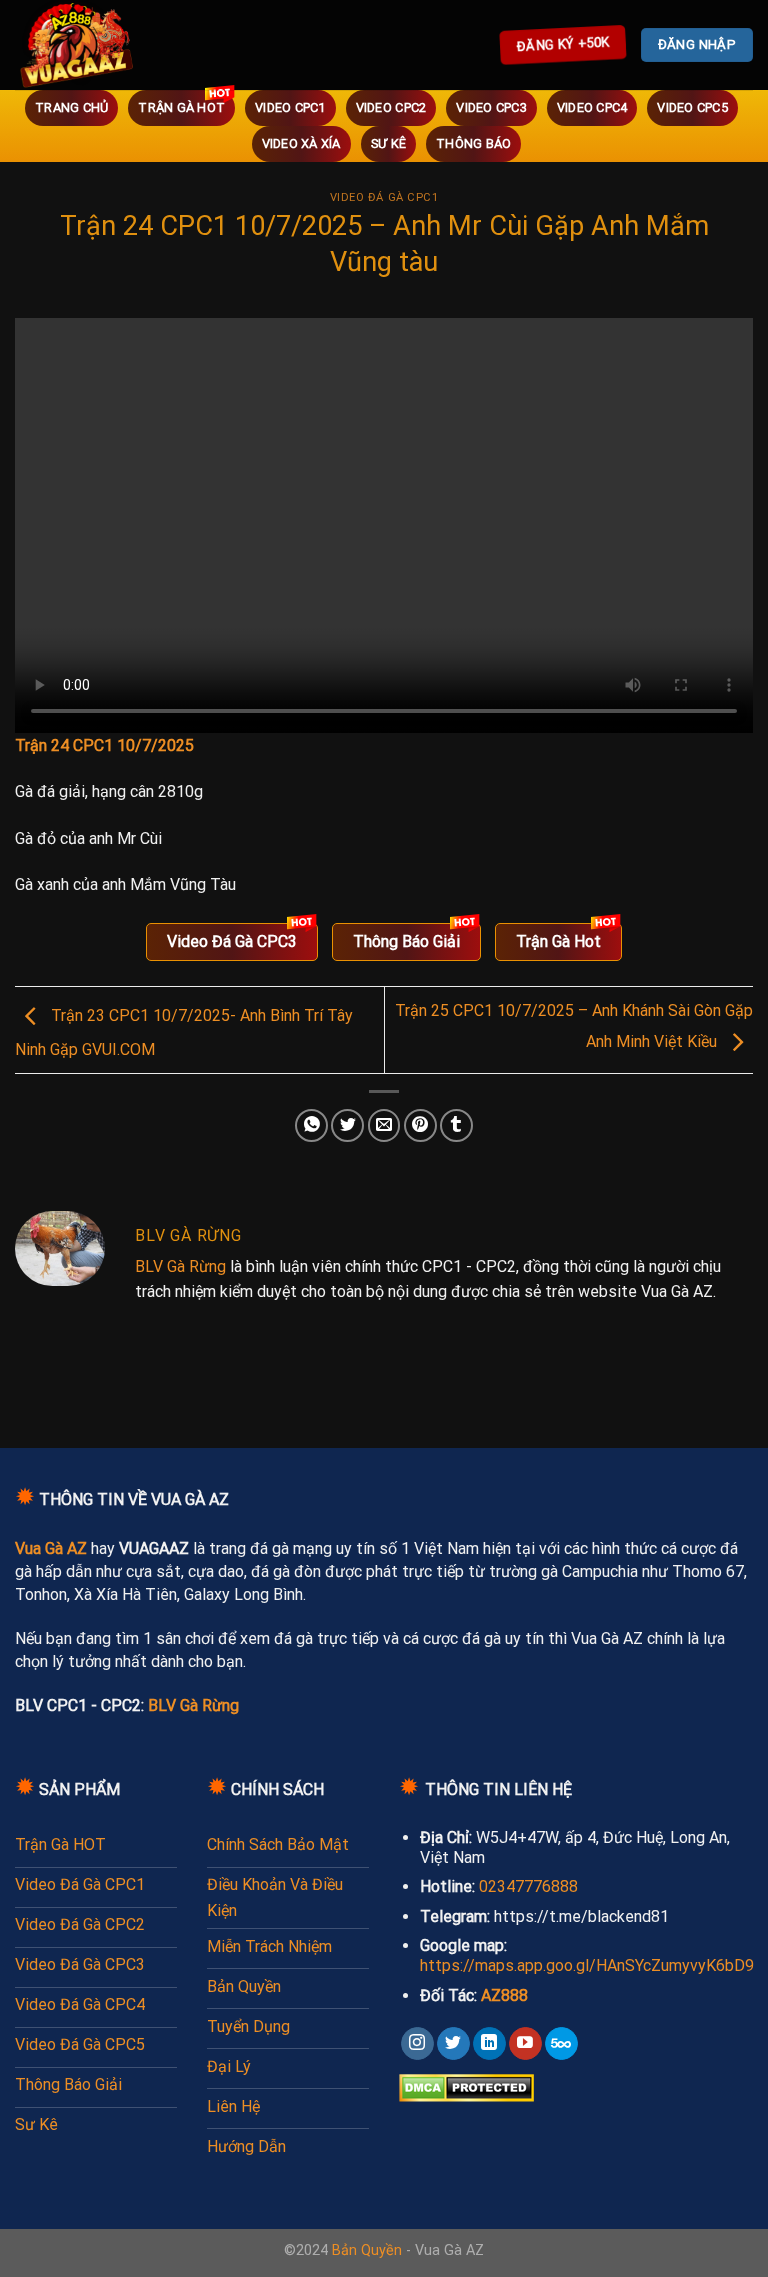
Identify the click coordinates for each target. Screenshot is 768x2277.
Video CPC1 (290, 107)
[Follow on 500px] (561, 2044)
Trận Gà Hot (181, 107)
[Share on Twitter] (347, 1125)
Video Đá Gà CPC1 (384, 197)
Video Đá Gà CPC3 (232, 941)
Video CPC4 (592, 107)
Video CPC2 (391, 107)
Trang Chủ (71, 107)
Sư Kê (388, 143)
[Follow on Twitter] (453, 2044)
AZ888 (504, 1995)
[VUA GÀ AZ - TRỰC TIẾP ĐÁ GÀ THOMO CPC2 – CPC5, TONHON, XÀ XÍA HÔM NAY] (105, 45)
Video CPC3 (491, 107)
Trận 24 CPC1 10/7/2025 (104, 745)
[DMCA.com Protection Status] (466, 2086)
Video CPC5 (692, 107)
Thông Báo (473, 143)
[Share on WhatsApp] (311, 1125)
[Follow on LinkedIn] (489, 2044)
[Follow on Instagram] (417, 2044)
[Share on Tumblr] (456, 1125)
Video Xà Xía (301, 143)
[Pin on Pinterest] (420, 1125)
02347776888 (528, 1886)
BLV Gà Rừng (180, 1266)
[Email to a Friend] (384, 1125)
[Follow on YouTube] (525, 2044)
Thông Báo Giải (406, 941)
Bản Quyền (367, 2250)
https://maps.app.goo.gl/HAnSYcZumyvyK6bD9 (587, 1965)
